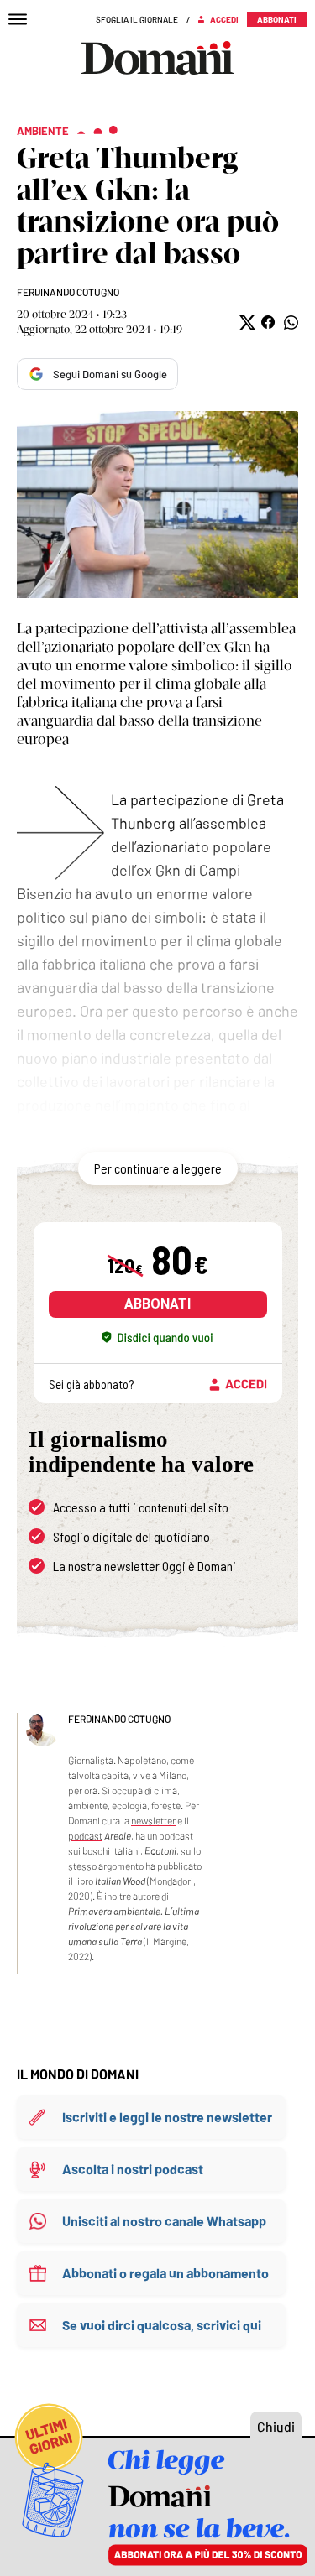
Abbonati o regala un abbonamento (165, 2273)
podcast (85, 1835)
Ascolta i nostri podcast (133, 2169)
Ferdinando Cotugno (68, 292)
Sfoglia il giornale (137, 19)
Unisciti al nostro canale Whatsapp (164, 2221)
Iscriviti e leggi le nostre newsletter (167, 2117)
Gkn (238, 647)
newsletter (153, 1820)
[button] (246, 323)
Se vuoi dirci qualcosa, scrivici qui (162, 2325)
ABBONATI (157, 1304)
